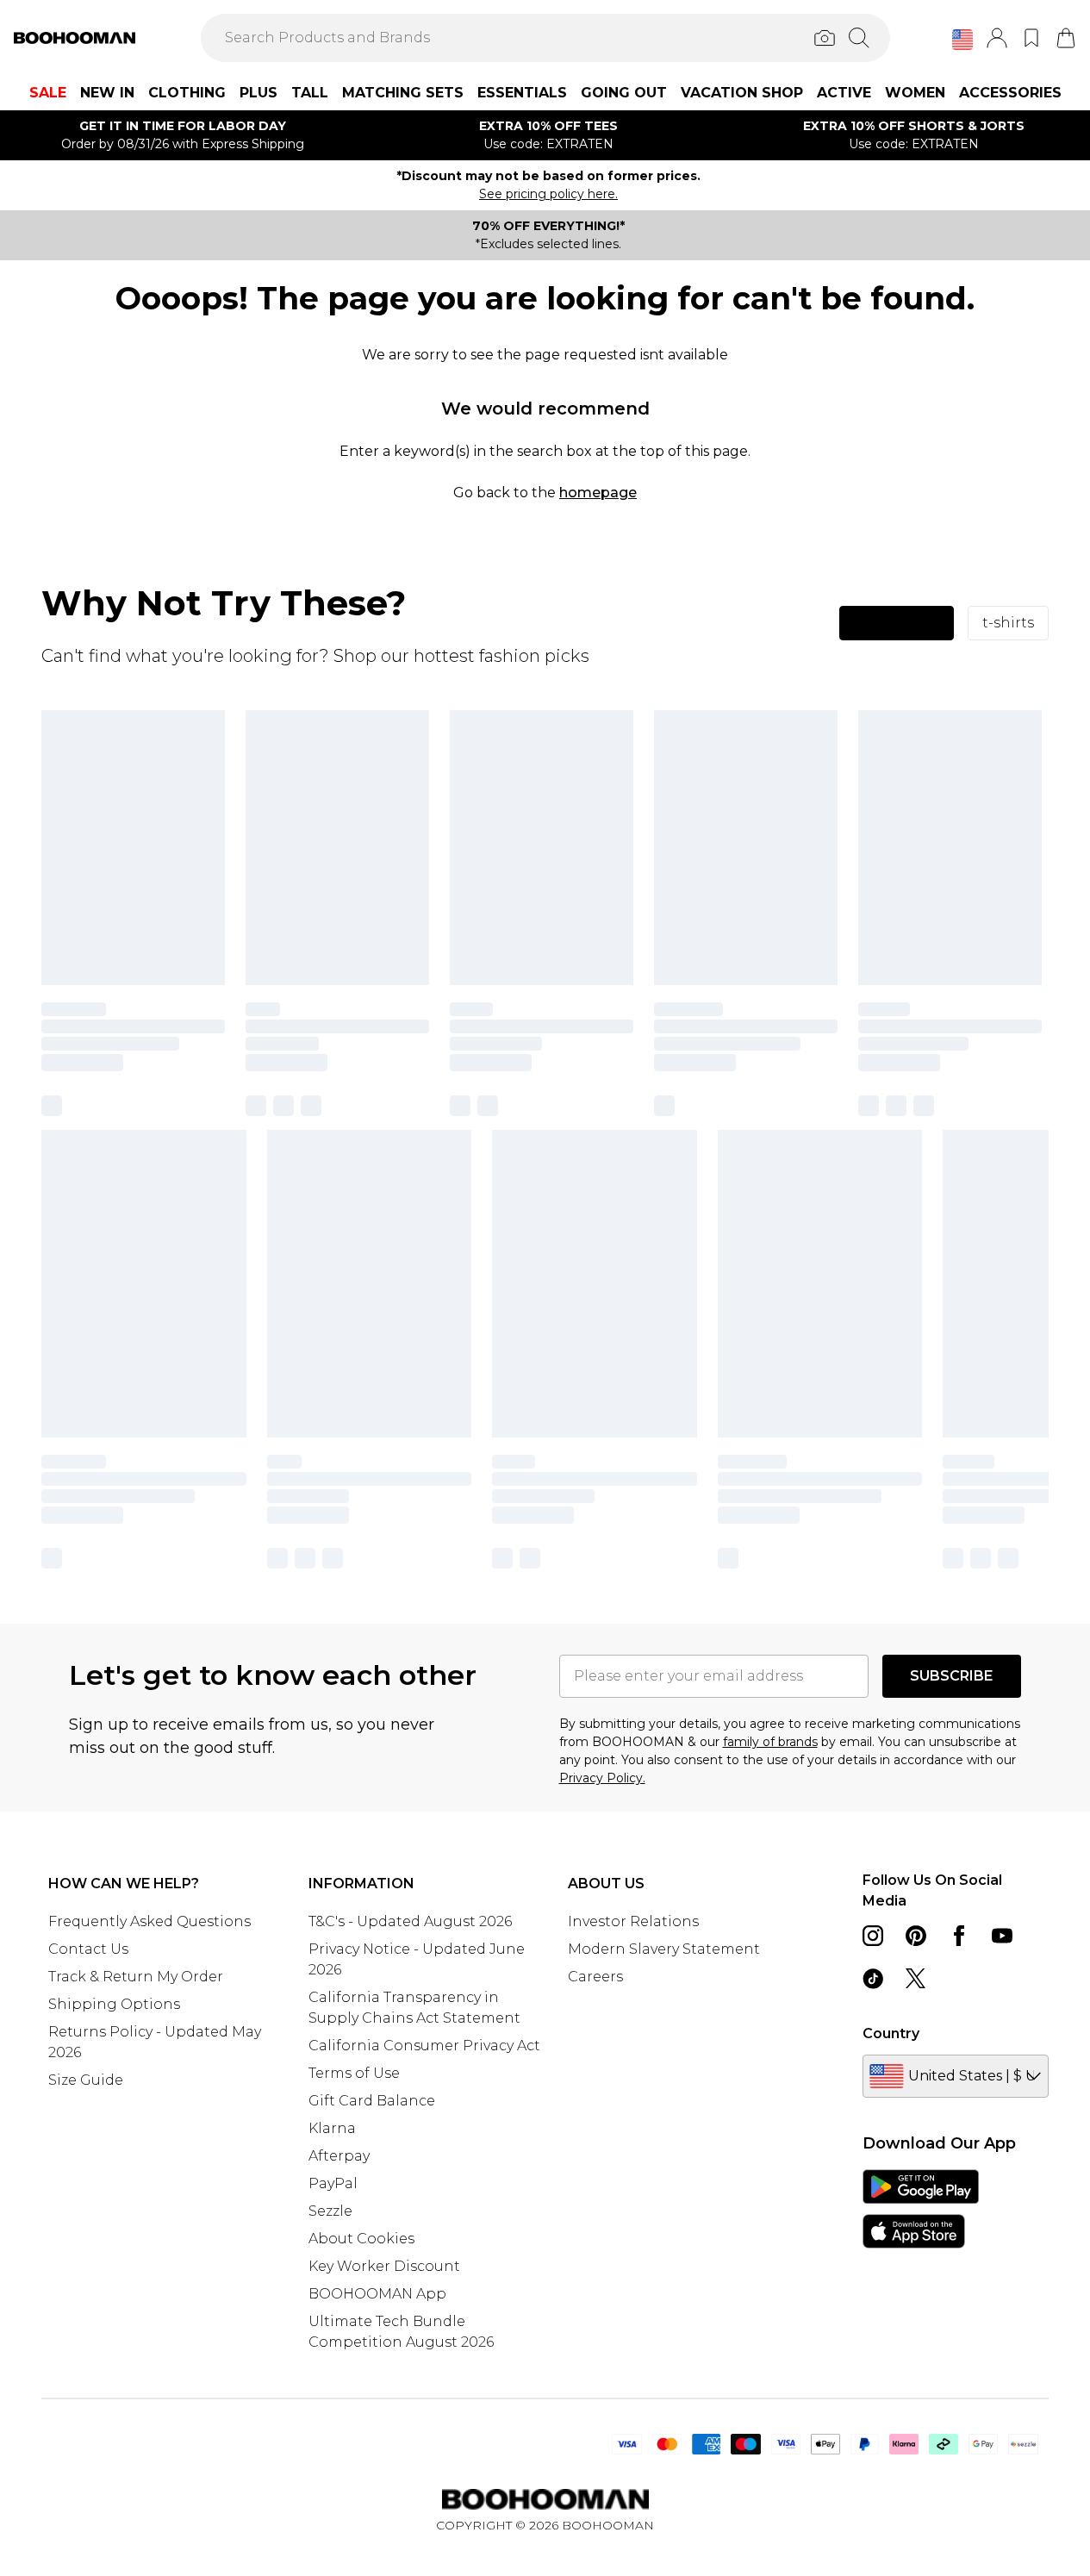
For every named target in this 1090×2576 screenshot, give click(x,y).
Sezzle (330, 2211)
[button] (962, 40)
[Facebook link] (959, 1936)
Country (891, 2033)
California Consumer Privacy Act (424, 2046)
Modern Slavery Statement (664, 1949)
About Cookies (361, 2239)
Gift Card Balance (372, 2101)
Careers (595, 1977)
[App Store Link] (921, 2209)
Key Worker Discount (384, 2266)
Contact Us (88, 1949)
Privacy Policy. (602, 1778)
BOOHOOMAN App (377, 2294)
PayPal (333, 2183)
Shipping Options (114, 2004)
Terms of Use (354, 2073)
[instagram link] (873, 1936)
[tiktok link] (873, 1979)
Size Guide (86, 2080)
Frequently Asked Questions (149, 1921)
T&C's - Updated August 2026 (410, 1921)
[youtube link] (1002, 1936)
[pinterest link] (916, 1936)
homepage (598, 493)
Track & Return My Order (136, 1977)
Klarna (332, 2128)
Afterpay (339, 2156)
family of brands (770, 1742)
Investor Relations (633, 1921)
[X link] (916, 1979)
